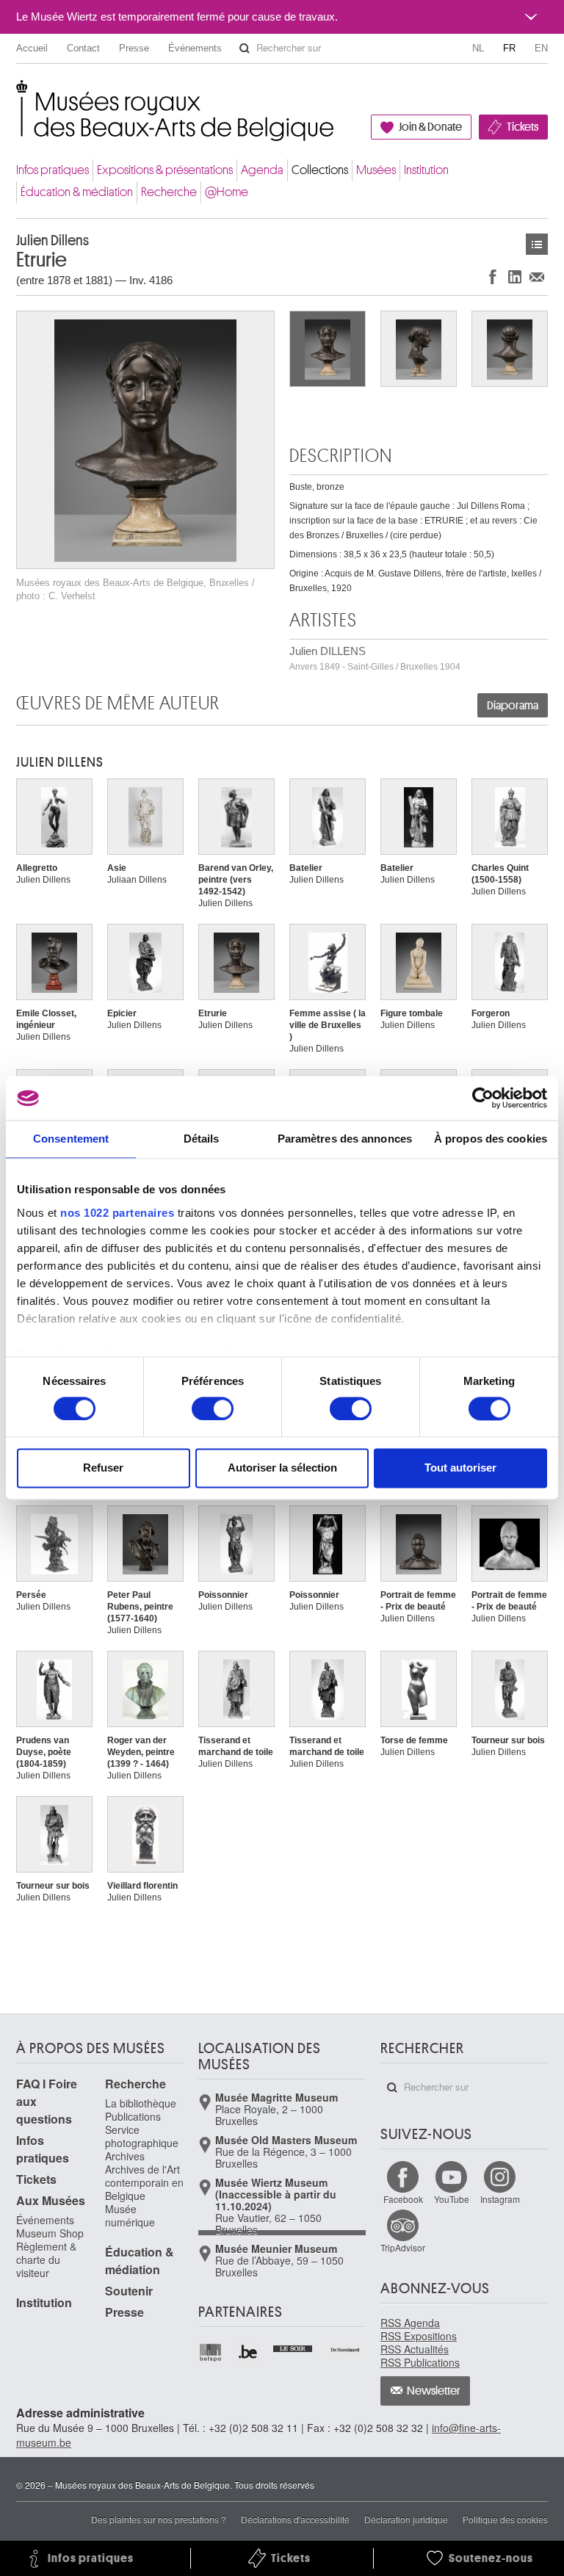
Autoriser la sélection (282, 1468)
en (541, 48)
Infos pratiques (53, 170)
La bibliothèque (141, 2103)
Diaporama (513, 706)
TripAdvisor (403, 2247)
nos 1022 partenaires (117, 1213)
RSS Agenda (410, 2323)
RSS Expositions (419, 2336)
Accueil (32, 48)
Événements (195, 48)
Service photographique (142, 2136)
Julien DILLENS (375, 658)
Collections (320, 170)
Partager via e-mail (537, 276)
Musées (376, 170)
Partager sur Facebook (493, 276)
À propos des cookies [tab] (491, 1139)
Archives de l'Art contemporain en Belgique (144, 2182)
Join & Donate (430, 127)
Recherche (169, 192)
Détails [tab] (202, 1139)
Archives (125, 2156)
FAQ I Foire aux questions (47, 2101)
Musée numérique (130, 2215)
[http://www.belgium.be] (249, 2352)
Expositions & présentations (165, 170)
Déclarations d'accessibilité (295, 2519)
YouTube (452, 2199)
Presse (134, 48)
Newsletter (434, 2391)
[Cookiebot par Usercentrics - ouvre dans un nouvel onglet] (483, 1098)
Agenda (262, 170)
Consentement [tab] (71, 1139)
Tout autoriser (460, 1468)
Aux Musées (51, 2200)
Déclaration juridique (406, 2519)
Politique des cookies (505, 2519)
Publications (133, 2116)
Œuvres (537, 244)
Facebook (403, 2199)
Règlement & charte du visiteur (46, 2260)
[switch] (213, 1408)
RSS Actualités (415, 2349)
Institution (426, 170)
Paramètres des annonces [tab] (345, 1139)
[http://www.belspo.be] (211, 2352)
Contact (83, 48)
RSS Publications (420, 2362)
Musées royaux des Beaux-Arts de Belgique (17, 95)
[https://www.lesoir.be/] (293, 2347)
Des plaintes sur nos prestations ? (159, 2519)
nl (478, 48)
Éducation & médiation (77, 192)
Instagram (500, 2199)
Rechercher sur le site (245, 48)
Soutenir (129, 2291)
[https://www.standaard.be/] (346, 2350)
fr (509, 48)
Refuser (103, 1468)
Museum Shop (50, 2233)
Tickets (523, 127)
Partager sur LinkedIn (515, 276)
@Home (227, 192)
